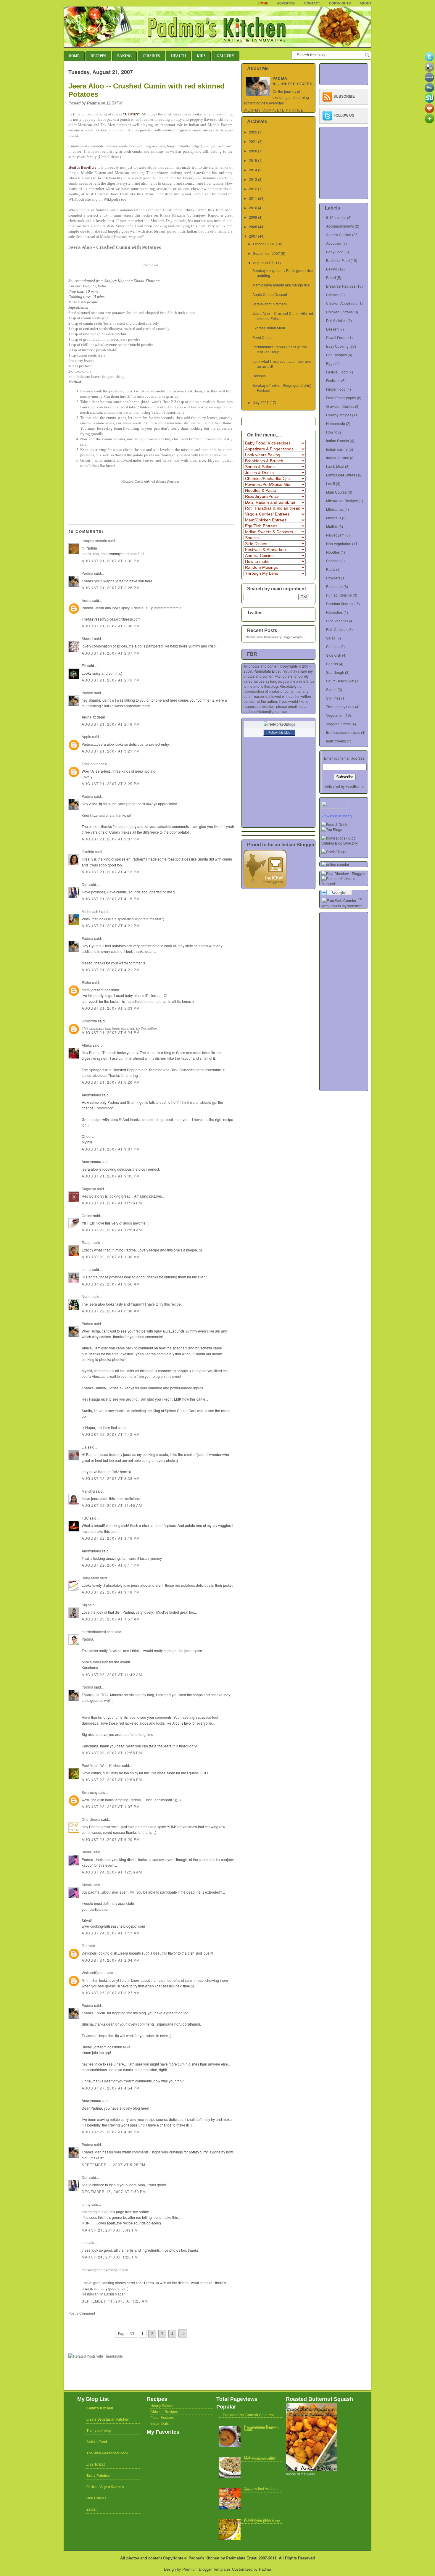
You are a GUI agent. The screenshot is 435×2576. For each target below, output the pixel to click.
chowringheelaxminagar (101, 2270)
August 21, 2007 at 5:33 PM (111, 1008)
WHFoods (76, 199)
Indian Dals (159, 2424)
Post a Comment (82, 2313)
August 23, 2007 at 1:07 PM (111, 1806)
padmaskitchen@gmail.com (266, 711)
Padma (87, 573)
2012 (253, 189)
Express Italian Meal (269, 328)
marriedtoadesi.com (98, 1632)
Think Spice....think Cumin (185, 210)
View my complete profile (274, 110)
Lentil (331, 483)
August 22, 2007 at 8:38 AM (111, 1478)
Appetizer (334, 243)
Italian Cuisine (338, 458)
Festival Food (337, 372)
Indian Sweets (337, 440)
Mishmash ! (91, 911)
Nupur (87, 1296)
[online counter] (335, 864)
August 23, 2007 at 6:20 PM (111, 1839)
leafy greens (336, 741)
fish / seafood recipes (343, 732)
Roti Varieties (337, 629)
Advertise (286, 3)
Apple (86, 736)
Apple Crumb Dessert (270, 294)
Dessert (332, 329)
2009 (253, 217)
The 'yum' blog (99, 2431)
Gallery (225, 56)
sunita (87, 1269)
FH (84, 665)
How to (332, 432)
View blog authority (337, 816)
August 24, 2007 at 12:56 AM (112, 1872)
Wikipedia (112, 199)
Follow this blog (279, 732)
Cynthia (88, 852)
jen (84, 2242)
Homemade (336, 423)
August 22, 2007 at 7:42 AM (111, 1434)
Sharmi (87, 638)
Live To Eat (96, 2464)
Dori (85, 884)
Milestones (335, 509)
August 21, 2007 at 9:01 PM (111, 1149)
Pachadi (333, 561)
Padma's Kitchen (204, 2558)
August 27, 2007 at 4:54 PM (111, 2088)
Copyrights (340, 3)
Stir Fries (333, 698)
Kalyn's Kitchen (100, 2408)
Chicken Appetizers (342, 303)
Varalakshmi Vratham (270, 304)
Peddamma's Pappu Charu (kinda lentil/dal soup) (280, 349)
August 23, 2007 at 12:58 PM (112, 1780)
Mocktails (334, 518)
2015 (253, 160)
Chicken (333, 295)
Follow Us (344, 115)
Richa (86, 982)
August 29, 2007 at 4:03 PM (111, 2132)
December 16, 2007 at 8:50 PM (114, 2191)
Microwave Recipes (342, 501)
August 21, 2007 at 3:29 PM (111, 783)
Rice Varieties (337, 621)
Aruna (87, 600)
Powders (333, 578)
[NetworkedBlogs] (279, 724)
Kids (201, 56)
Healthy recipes (339, 415)
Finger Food (336, 389)
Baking (124, 56)
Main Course (336, 492)
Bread (331, 277)
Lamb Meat (335, 466)
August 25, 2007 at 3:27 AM (111, 1993)
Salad (331, 638)
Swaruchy (90, 1792)
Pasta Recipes (162, 2418)
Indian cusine (337, 449)
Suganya (89, 1189)
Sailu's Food (97, 2442)
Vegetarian (335, 715)
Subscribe (344, 96)
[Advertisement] (138, 2321)
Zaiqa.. (92, 2509)
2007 (253, 236)
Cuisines (151, 56)
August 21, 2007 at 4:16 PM (111, 899)
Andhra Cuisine (339, 235)
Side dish (334, 655)
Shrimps (333, 646)
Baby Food (335, 252)
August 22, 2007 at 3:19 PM (111, 1538)
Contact (312, 3)
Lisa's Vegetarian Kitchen (108, 2419)
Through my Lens (340, 707)
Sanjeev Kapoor (206, 215)
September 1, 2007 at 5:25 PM (114, 2165)
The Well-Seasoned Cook (107, 2453)
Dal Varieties (336, 320)
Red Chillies (96, 2498)
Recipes (98, 56)
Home (263, 3)
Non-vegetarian (339, 543)
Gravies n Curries (340, 406)
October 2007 (264, 244)
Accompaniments (340, 226)
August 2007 (263, 263)
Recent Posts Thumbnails (262, 637)
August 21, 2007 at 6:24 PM (111, 1032)
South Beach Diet (340, 681)
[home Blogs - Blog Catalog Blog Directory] (345, 843)
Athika (87, 1045)
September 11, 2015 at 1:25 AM (115, 2301)
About (365, 3)
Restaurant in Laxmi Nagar (103, 2294)
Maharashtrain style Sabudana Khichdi (260, 2458)
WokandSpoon (94, 1972)
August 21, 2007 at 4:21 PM (111, 925)
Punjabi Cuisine (339, 595)
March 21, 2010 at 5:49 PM (110, 2230)
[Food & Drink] (334, 824)
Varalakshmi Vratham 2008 (261, 2489)
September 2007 (266, 253)
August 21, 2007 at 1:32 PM (111, 561)
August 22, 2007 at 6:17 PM (111, 1565)
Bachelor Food (338, 260)
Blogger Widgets (293, 637)
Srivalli (87, 1852)
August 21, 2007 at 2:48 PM (111, 724)
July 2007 (261, 402)
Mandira (88, 1491)
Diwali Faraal (337, 337)
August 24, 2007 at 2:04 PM (111, 1960)
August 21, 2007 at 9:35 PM (111, 1176)
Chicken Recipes (164, 2412)
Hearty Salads (162, 2406)
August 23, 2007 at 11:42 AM (112, 1674)
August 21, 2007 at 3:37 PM (111, 839)
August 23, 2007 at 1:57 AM (111, 1619)
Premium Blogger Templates (207, 2569)
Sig (84, 1605)
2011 (253, 198)
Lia (84, 1447)
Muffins (332, 526)
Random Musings (340, 604)
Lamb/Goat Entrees (342, 475)
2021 (253, 141)
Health (178, 56)
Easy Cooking (337, 346)
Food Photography (341, 398)
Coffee (87, 1215)
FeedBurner (355, 786)
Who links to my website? (342, 906)
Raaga (87, 1242)
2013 (253, 179)
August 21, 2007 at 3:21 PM (111, 751)
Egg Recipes (336, 355)
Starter (331, 689)
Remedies (334, 612)
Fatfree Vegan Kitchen (105, 2487)
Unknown (89, 1021)
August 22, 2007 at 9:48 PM (111, 1592)
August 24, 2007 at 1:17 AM (111, 1933)
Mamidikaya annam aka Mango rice (281, 285)
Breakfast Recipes (341, 286)
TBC (85, 1518)
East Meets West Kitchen (101, 1765)
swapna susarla (94, 541)
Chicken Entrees (339, 312)
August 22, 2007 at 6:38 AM (111, 1311)
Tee (85, 1946)
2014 (253, 170)
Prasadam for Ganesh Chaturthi (248, 2415)
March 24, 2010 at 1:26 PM (110, 2257)
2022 (253, 132)
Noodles (333, 552)
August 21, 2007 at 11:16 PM (112, 1203)
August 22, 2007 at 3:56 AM (111, 1284)
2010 (253, 208)
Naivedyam (335, 535)
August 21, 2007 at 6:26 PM (111, 1082)
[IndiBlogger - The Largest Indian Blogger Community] (265, 886)
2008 (253, 227)
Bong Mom (90, 1578)
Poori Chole (262, 337)
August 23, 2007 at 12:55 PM (112, 1753)
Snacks (332, 664)
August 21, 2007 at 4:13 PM (111, 872)
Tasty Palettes (98, 2476)
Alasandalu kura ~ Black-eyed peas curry (262, 2520)
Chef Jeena (91, 1819)
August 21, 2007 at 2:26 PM (111, 588)
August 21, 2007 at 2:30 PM (111, 626)
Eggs (330, 363)
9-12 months (336, 217)
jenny (86, 2204)
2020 (253, 151)
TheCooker (91, 764)
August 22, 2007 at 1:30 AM (111, 1257)
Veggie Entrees (338, 724)
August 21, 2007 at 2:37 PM (111, 653)
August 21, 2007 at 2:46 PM (111, 680)
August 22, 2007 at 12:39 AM (112, 1230)
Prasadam (334, 586)
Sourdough (335, 672)
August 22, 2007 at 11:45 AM (112, 1505)
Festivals (333, 380)
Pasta (331, 569)
